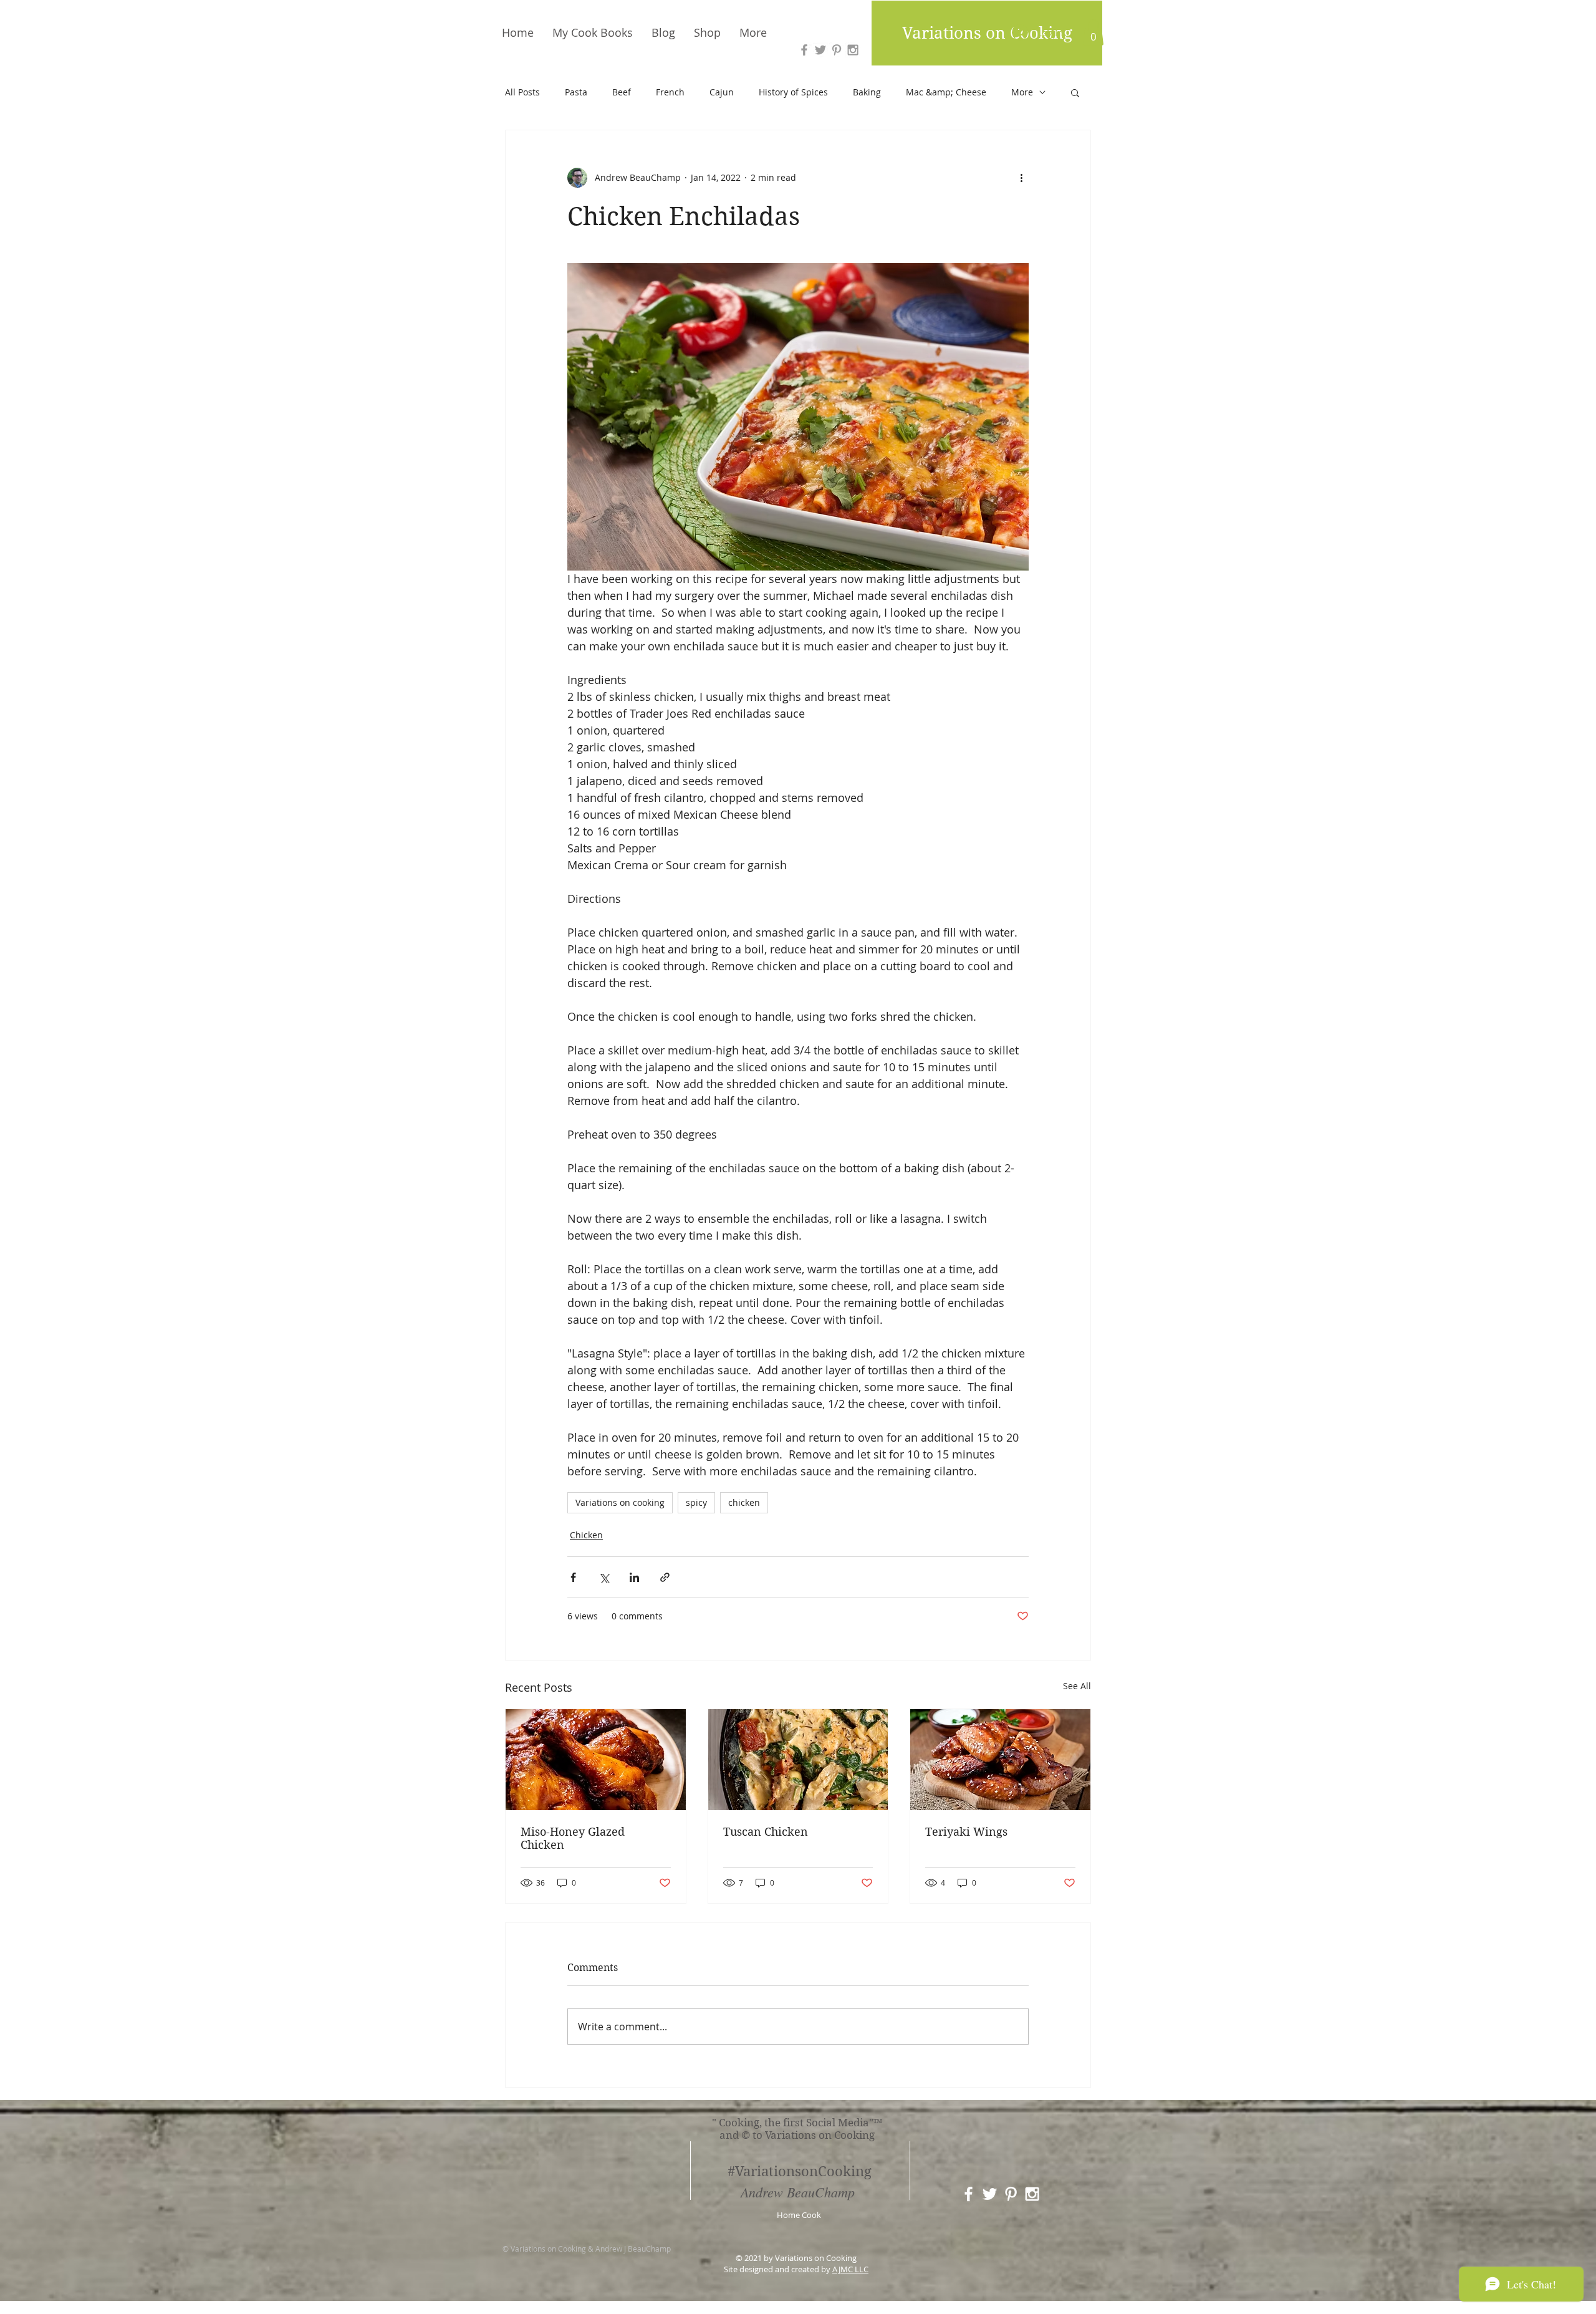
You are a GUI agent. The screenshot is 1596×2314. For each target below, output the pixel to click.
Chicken (586, 1535)
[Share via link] (665, 1577)
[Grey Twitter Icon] (820, 50)
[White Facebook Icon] (969, 2194)
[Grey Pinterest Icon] (837, 50)
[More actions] (1021, 178)
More (1022, 92)
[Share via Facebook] (573, 1577)
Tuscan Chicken (766, 1832)
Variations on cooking (620, 1502)
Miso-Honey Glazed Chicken (573, 1838)
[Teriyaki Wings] (1000, 1760)
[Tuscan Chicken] (798, 1760)
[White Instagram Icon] (1032, 2194)
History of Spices (793, 92)
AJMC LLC (850, 2269)
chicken (744, 1502)
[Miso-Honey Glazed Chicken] (596, 1760)
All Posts (522, 92)
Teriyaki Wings (966, 1832)
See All (1077, 1686)
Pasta (576, 92)
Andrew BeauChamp (798, 2192)
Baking (867, 92)
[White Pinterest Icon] (1011, 2194)
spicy (696, 1502)
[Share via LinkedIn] (634, 1577)
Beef (622, 92)
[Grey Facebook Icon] (804, 50)
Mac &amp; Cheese (946, 92)
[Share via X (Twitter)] (604, 1577)
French (670, 92)
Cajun (722, 92)
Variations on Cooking (987, 33)
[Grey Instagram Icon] (853, 50)
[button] (1093, 32)
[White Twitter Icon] (990, 2194)
